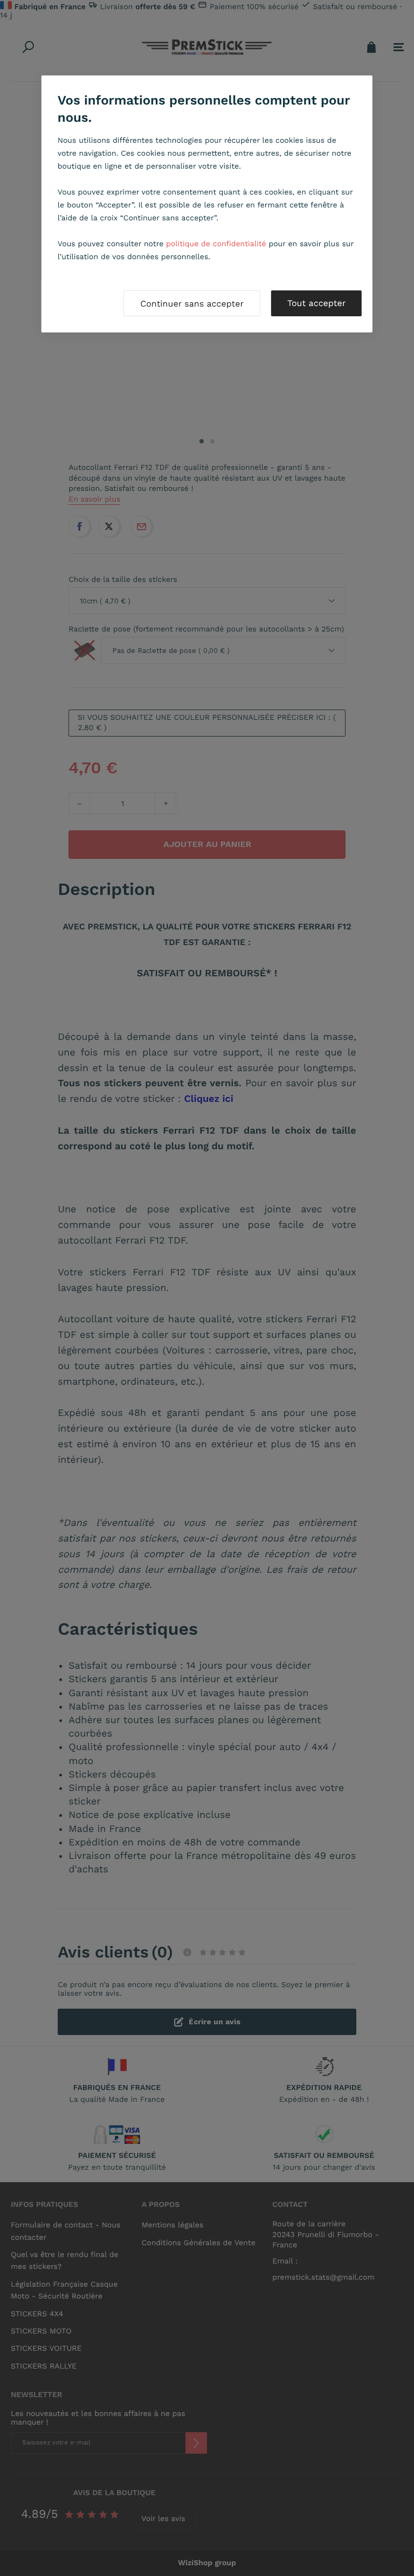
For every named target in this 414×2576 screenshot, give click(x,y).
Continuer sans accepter (192, 304)
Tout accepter (316, 303)
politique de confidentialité (216, 244)
